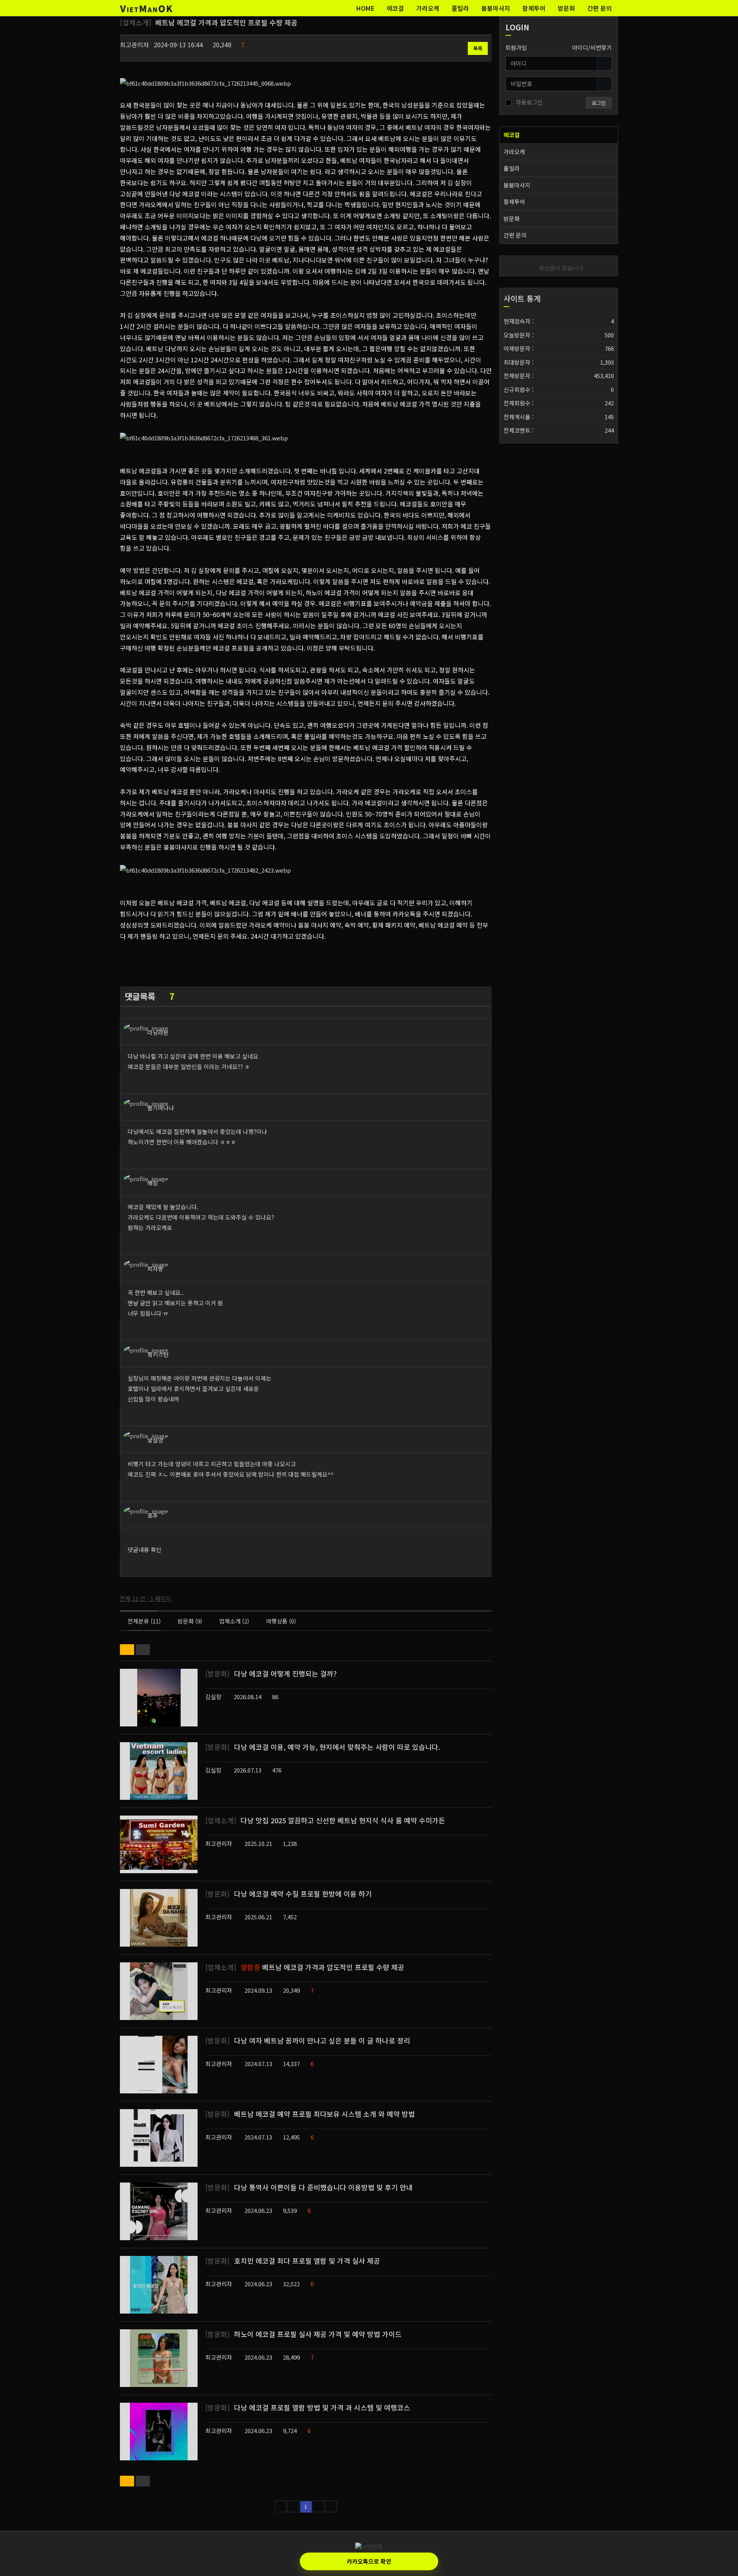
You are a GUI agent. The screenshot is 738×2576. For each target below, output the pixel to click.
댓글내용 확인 (145, 1549)
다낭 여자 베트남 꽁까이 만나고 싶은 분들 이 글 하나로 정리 (308, 2040)
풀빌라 (460, 8)
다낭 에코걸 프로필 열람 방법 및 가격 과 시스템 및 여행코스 (308, 2407)
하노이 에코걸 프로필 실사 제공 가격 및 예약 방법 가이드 (303, 2334)
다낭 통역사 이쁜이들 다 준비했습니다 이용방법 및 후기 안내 (309, 2187)
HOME (365, 8)
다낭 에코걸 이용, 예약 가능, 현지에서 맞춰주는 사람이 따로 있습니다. (323, 1747)
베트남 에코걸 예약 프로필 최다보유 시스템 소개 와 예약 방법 (310, 2114)
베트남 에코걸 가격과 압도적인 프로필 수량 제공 (305, 1967)
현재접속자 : (559, 321)
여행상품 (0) (281, 1621)
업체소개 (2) (234, 1621)
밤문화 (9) (190, 1621)
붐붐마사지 (496, 8)
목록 (478, 48)
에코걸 (395, 8)
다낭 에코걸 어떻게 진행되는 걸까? (271, 1673)
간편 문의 (600, 8)
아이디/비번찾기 (592, 47)
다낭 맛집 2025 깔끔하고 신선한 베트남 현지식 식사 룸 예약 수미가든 (325, 1820)
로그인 (599, 103)
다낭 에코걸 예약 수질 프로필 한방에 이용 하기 (288, 1894)
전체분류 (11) (144, 1621)
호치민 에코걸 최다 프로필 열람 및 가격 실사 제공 (293, 2261)
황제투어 (534, 8)
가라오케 (428, 8)
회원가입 (516, 47)
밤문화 (566, 8)
